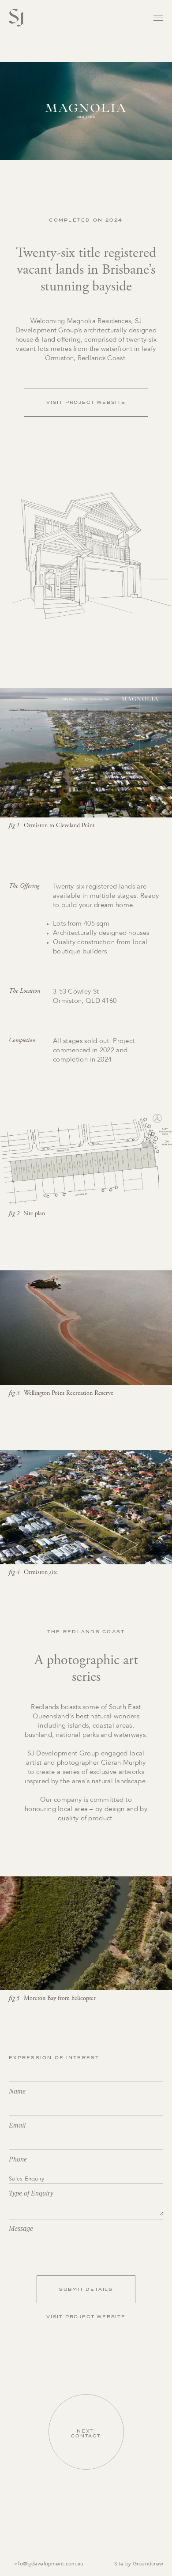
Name (17, 2091)
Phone (18, 2159)
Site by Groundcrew (139, 2564)
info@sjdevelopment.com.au (48, 2564)
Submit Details (86, 2289)
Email (17, 2125)
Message (21, 2228)
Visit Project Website (86, 402)
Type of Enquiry (31, 2193)
